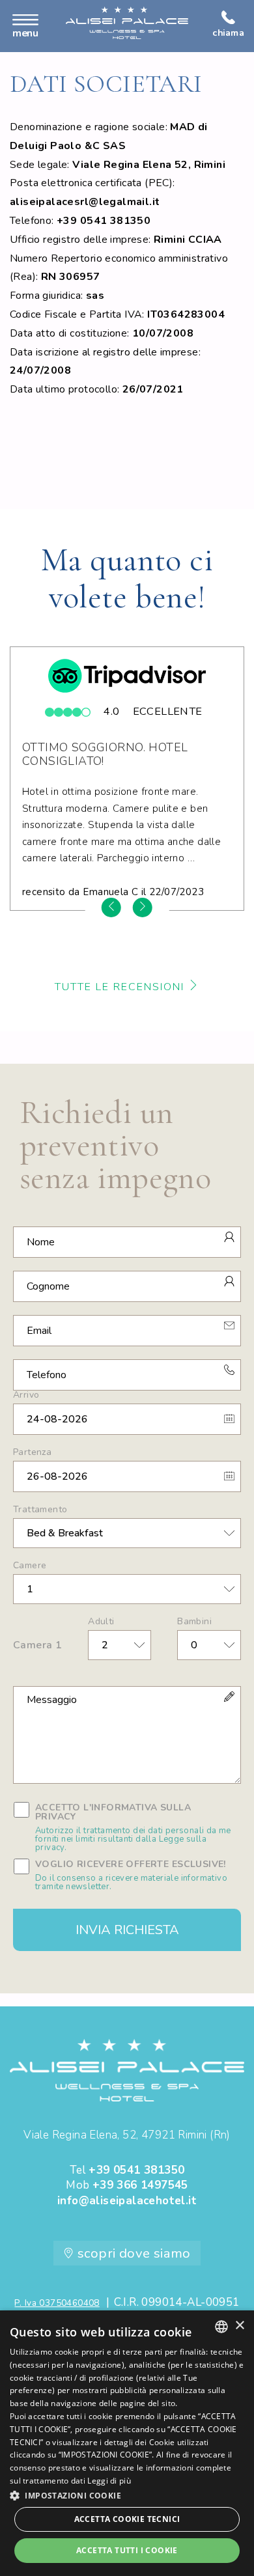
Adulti (101, 1622)
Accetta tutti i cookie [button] (127, 2550)
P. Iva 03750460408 (57, 2303)
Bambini (194, 1622)
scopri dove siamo (133, 2253)
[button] (127, 2495)
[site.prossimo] (143, 907)
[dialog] (127, 2443)
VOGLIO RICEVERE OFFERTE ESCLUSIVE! (131, 1876)
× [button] (239, 2326)
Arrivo (26, 1395)
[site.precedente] (111, 907)
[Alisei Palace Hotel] (127, 23)
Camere (30, 1566)
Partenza (32, 1452)
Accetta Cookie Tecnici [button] (127, 2519)
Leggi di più (109, 2481)
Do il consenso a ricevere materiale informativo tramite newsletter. (131, 1883)
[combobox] (221, 2327)
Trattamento (40, 1510)
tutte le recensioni (121, 987)
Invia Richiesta (127, 1930)
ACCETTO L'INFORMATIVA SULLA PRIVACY (133, 1828)
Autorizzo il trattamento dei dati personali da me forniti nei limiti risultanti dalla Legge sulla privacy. (133, 1839)
